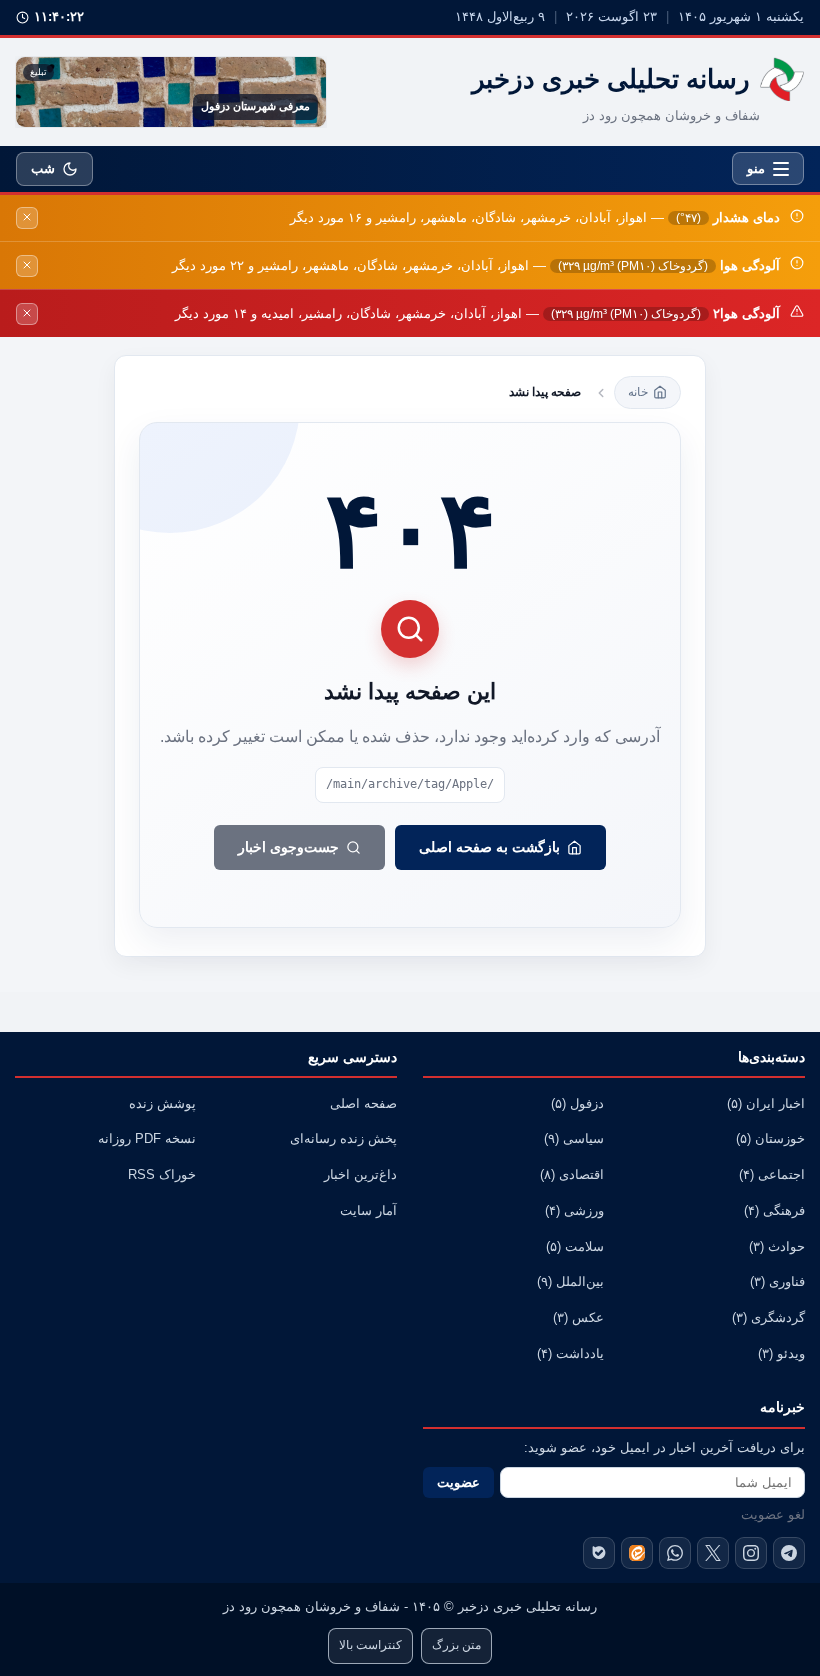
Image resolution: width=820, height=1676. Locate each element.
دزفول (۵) (577, 1104)
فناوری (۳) (777, 1282)
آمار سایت (368, 1211)
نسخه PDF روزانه (147, 1139)
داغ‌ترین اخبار (360, 1175)
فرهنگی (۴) (774, 1211)
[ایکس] (713, 1553)
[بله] (599, 1553)
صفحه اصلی (363, 1104)
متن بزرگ (456, 1645)
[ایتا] (637, 1553)
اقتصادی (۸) (572, 1175)
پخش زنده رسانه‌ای (343, 1139)
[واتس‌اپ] (675, 1553)
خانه (638, 392)
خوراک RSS (162, 1175)
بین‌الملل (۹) (570, 1282)
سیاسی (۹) (574, 1139)
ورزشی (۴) (574, 1211)
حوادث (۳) (777, 1247)
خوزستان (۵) (770, 1139)
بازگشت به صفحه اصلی (489, 847)
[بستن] (27, 218)
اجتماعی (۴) (772, 1175)
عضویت (458, 1482)
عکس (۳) (578, 1318)
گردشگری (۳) (768, 1318)
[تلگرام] (789, 1553)
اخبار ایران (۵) (766, 1104)
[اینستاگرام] (751, 1553)
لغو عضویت (773, 1515)
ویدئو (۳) (781, 1354)
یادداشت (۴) (570, 1354)
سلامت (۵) (575, 1247)
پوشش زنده (162, 1104)
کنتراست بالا (370, 1645)
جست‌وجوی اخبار (288, 847)
